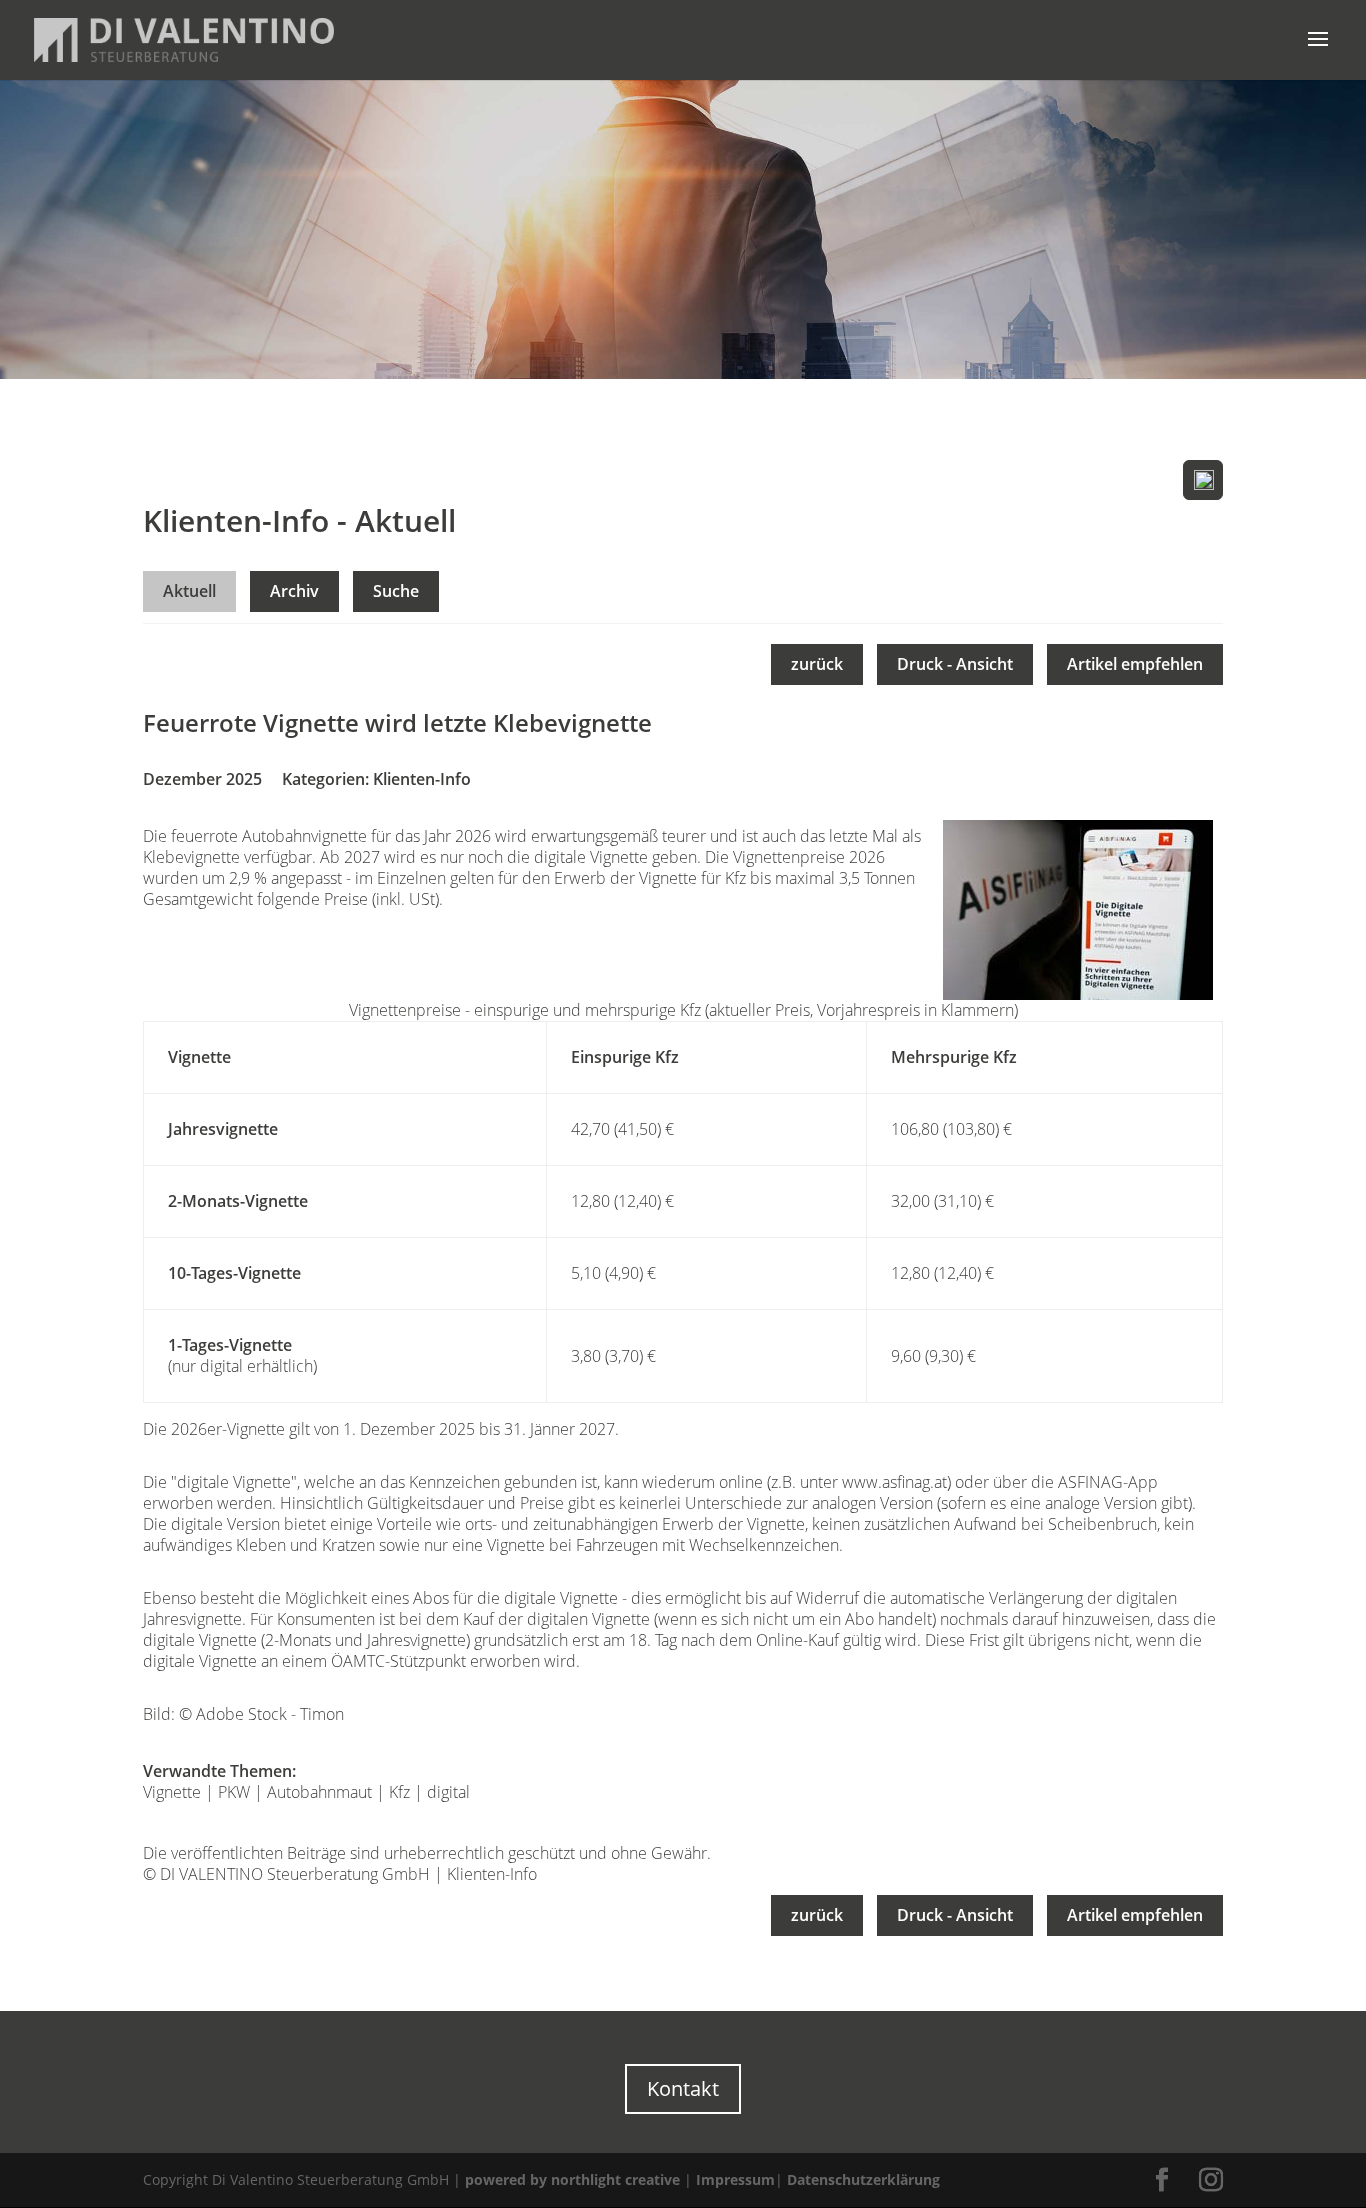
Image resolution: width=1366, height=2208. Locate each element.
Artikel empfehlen (1135, 664)
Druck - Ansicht (955, 664)
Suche (396, 591)
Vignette (172, 1792)
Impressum (735, 2179)
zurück (817, 664)
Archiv (294, 591)
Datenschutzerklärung (863, 2179)
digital (448, 1792)
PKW (234, 1792)
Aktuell (189, 591)
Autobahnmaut (319, 1792)
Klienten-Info (422, 779)
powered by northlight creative (572, 2179)
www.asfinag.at (894, 1482)
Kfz (399, 1792)
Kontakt (683, 2088)
